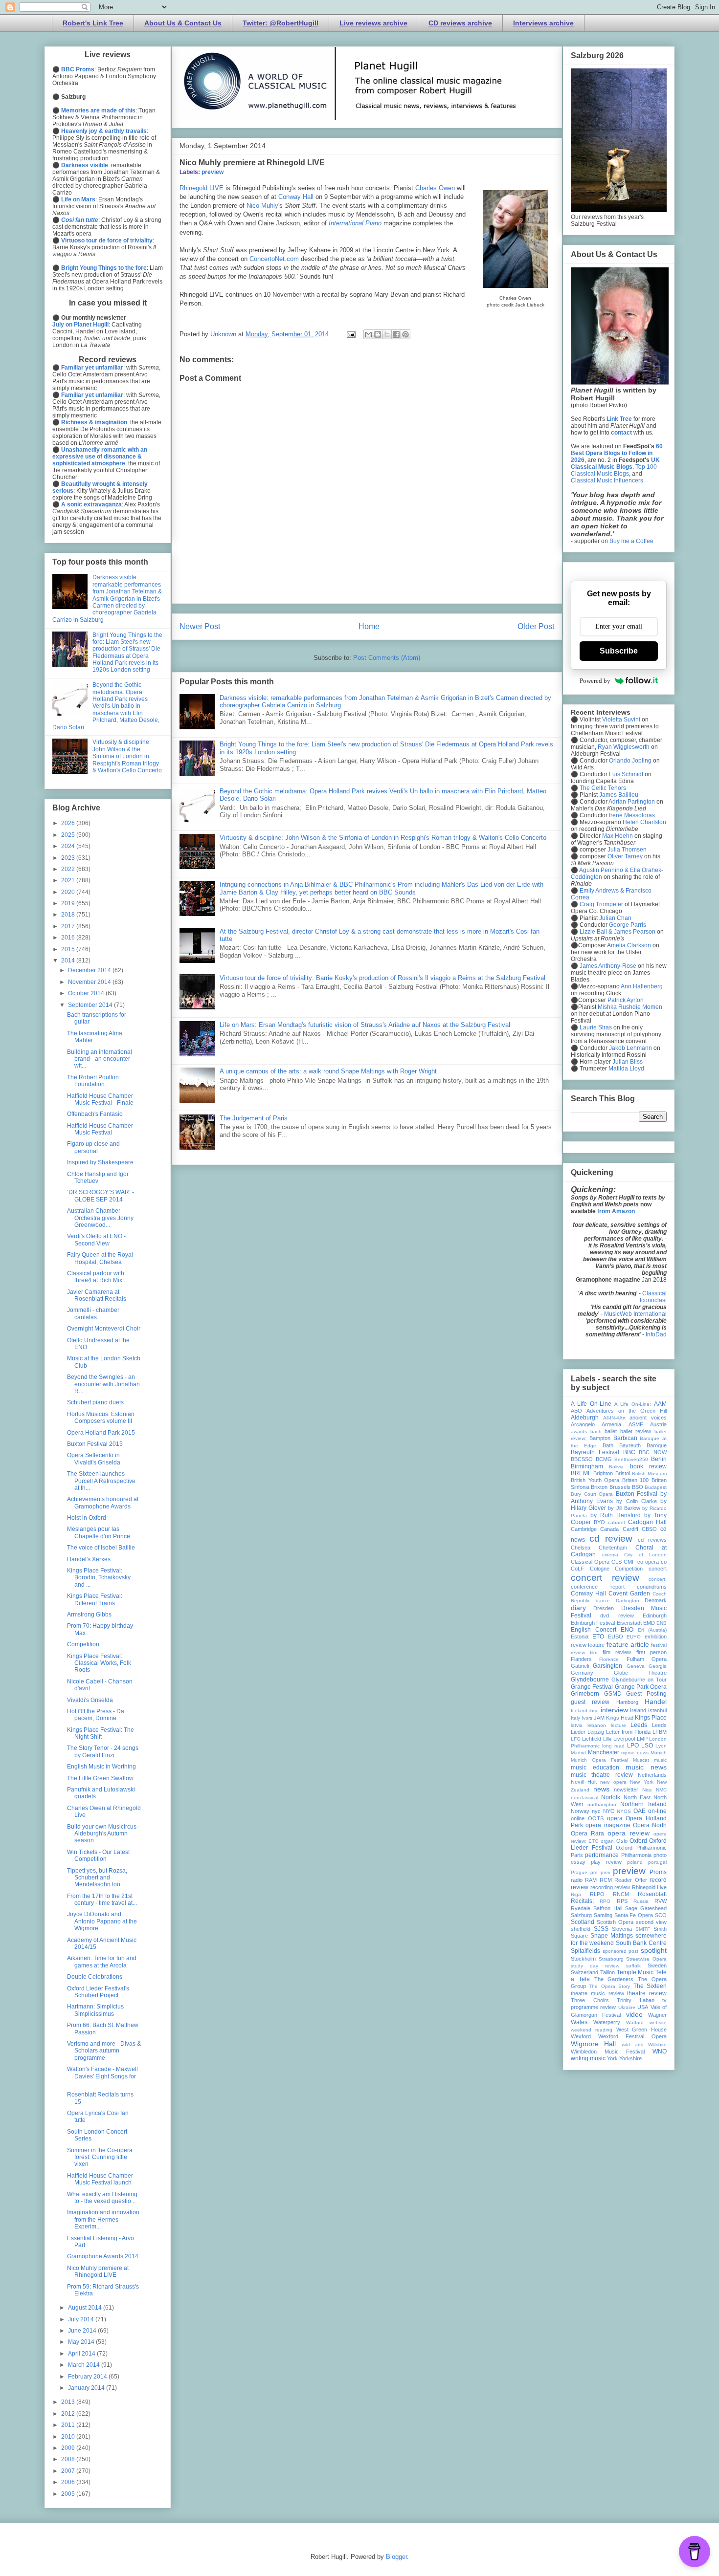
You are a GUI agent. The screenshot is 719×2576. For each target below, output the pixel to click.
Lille (607, 1739)
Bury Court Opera (592, 1494)
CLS (617, 1562)
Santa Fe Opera (634, 1915)
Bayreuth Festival (595, 1452)
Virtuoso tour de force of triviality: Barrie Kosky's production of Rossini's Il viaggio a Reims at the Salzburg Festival (382, 978)
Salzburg (581, 1915)
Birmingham (587, 1466)
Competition (83, 1644)
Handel (656, 1702)
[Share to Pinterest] (405, 334)
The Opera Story (609, 1986)
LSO (647, 1746)
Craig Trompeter (601, 904)
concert (658, 1569)
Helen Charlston (644, 822)
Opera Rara (587, 1834)
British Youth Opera (595, 1480)
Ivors (587, 1718)
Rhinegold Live (650, 1887)
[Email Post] (350, 334)
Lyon (661, 1746)
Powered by (595, 681)
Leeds (639, 1725)
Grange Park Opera (641, 1687)
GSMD (613, 1694)
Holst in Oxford (87, 1518)
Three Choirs (590, 2000)
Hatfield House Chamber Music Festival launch (100, 2179)
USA (643, 2007)
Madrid (578, 1753)
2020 (69, 892)
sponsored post (621, 1951)
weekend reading (592, 2030)
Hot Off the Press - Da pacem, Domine (96, 1715)
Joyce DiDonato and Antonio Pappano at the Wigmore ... (102, 1921)
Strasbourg (611, 1959)
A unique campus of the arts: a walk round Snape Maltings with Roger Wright (328, 1071)
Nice (647, 1790)
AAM (660, 1404)
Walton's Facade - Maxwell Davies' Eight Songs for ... (102, 2076)
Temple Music (635, 1972)
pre (594, 1872)
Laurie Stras (595, 1027)
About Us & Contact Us (183, 23)
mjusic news (635, 1753)
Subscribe (619, 651)
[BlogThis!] (378, 334)
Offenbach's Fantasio (95, 1114)
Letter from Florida (628, 1732)
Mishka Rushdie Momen (630, 1007)
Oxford (638, 1841)
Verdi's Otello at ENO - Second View (96, 1240)
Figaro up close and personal (93, 1147)
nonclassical (584, 1798)
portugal (657, 1862)
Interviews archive (543, 23)
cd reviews (652, 1540)
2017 (69, 926)
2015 (69, 949)
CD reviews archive (460, 23)
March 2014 (85, 2365)
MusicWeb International (635, 1314)
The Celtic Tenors (603, 788)
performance (602, 1855)
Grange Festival (592, 1687)
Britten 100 (636, 1480)
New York (642, 1782)
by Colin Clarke (636, 1501)
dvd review (617, 1615)
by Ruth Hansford (616, 1515)
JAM (599, 1718)
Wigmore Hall (593, 2044)
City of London (645, 1555)
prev (606, 1872)
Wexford (581, 2036)
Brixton (599, 1487)
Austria (658, 1424)
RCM (606, 1880)
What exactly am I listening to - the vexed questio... (102, 2198)
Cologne (600, 1569)
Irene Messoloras (632, 815)
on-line (657, 1811)
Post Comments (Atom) (387, 658)
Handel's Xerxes (89, 1559)
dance (603, 1601)
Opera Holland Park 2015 (101, 1433)
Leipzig (596, 1732)
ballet (611, 1431)
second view (651, 1922)
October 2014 (87, 993)
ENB (662, 1623)
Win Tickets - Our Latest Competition (98, 1856)
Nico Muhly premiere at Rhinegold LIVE (98, 2271)
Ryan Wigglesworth (624, 747)
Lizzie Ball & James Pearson (618, 932)
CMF (629, 1562)
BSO (638, 1487)
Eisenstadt (629, 1623)
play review (606, 1862)
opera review (629, 1833)
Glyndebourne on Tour (639, 1680)
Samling (603, 1915)
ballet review (636, 1431)
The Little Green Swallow (100, 1778)
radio (577, 1880)
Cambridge (584, 1529)
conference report (598, 1587)
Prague (579, 1872)
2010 (69, 2437)
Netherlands (652, 1775)
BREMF (581, 1473)
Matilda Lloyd (626, 1069)
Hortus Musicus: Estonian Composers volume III (101, 1418)
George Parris (628, 925)
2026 (69, 823)
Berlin (659, 1459)
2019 (69, 903)
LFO (576, 1739)
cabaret (617, 1522)
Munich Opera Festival (599, 1760)
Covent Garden (629, 1594)
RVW (661, 1901)
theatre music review (597, 1993)
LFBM (660, 1732)
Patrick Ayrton (626, 1000)
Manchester (604, 1752)
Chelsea (581, 1548)
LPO (633, 1746)
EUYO (634, 1637)
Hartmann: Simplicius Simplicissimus (95, 2010)
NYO (609, 1811)
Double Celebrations (95, 1977)
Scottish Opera (615, 1922)
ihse (594, 1711)
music (660, 1760)
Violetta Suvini (621, 720)
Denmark (656, 1600)
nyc (596, 1811)
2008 (69, 2459)
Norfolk (611, 1797)
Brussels (620, 1487)
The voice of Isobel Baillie (101, 1548)
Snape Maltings (612, 1936)
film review (617, 1652)
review (622, 1887)
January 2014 (87, 2388)
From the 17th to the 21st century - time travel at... (102, 1899)
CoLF (577, 1569)
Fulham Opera (647, 1659)
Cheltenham (613, 1548)
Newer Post (200, 626)
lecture (618, 1725)
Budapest (656, 1487)
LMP (642, 1739)
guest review (590, 1702)
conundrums (652, 1587)
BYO (599, 1522)
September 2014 (91, 1005)
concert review (605, 1578)
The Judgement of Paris (254, 1118)
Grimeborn (585, 1694)
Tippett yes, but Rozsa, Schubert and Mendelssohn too (97, 1878)
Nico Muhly (262, 206)
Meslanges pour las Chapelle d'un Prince (99, 1532)
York (612, 2058)
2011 (69, 2425)
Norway (580, 1811)
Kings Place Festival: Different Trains (95, 1599)
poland (635, 1862)
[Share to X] (387, 334)
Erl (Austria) (652, 1630)
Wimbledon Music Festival (608, 2052)
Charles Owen (435, 188)
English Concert (594, 1630)
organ (607, 1841)
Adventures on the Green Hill (627, 1411)
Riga (576, 1894)
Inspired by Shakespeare (100, 1162)
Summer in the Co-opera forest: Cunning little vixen (100, 2157)
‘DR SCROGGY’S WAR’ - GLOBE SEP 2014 (101, 1196)
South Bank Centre (641, 1943)
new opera (613, 1782)
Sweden (657, 1965)
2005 (69, 2494)
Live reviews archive (373, 23)
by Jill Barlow (624, 1508)
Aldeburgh (585, 1418)
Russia (641, 1901)
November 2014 (90, 982)
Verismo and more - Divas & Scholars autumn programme (104, 2051)
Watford (635, 2022)
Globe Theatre (640, 1673)
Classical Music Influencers (607, 480)
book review (648, 1466)
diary (578, 1608)
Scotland (583, 1922)
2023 (69, 858)
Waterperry (607, 2022)
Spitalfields (585, 1951)
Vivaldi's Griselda (90, 1700)
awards (579, 1431)
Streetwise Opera (646, 1959)
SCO (661, 1915)
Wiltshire (657, 2044)
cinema (610, 1555)
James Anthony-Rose (608, 966)
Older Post (536, 626)
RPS (622, 1901)
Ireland (638, 1710)
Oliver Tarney (625, 856)
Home (369, 626)
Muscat (641, 1760)
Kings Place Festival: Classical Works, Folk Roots (99, 1663)
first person (652, 1652)
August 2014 (86, 2308)
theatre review (647, 1993)
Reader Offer (630, 1880)
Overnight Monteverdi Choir (104, 1329)
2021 (69, 880)
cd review (611, 1539)
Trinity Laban (636, 2000)
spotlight (654, 1950)
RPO (605, 1901)
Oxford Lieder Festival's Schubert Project (98, 1992)
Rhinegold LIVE (202, 188)
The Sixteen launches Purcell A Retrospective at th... (101, 1481)
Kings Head (620, 1718)
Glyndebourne (590, 1680)
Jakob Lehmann (630, 1048)
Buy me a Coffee (631, 541)
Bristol (623, 1473)
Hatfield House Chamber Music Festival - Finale (100, 1099)
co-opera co (652, 1562)
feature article (628, 1644)
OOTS (596, 1818)
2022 (69, 869)
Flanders (581, 1659)
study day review (595, 1966)
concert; (658, 1579)
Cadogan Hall (647, 1522)
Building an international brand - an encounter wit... (100, 1059)
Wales (579, 2022)
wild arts (632, 2044)
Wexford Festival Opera (632, 2036)
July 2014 (82, 2319)
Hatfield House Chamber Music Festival (100, 1129)
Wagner (657, 2015)
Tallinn (607, 1972)
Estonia (580, 1637)
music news (646, 1767)
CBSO (649, 1529)
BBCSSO (582, 1459)
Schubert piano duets (95, 1402)
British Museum (649, 1474)
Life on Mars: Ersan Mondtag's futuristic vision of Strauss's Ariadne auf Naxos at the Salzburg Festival (365, 1025)
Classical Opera (590, 1562)
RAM (591, 1880)
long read (613, 1746)
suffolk (633, 1966)
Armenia (611, 1424)
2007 (69, 2471)
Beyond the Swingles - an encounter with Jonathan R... (103, 1384)
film (594, 1652)
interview (614, 1710)
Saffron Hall (608, 1908)
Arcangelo (583, 1424)
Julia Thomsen (627, 850)
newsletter (626, 1790)
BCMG (604, 1459)
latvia (577, 1725)
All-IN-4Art (614, 1418)
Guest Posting (646, 1694)
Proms (658, 1872)
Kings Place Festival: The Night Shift (101, 1733)
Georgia (658, 1666)
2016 (69, 938)
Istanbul (657, 1710)
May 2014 (82, 2342)
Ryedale (581, 1908)
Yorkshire (630, 2058)
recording (602, 1887)
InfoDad (656, 1334)
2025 (69, 835)
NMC (661, 1790)
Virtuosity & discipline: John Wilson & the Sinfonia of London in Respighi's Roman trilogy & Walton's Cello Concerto (383, 838)
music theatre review (602, 1775)
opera (615, 1818)
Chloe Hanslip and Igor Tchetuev (98, 1178)
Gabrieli (580, 1666)
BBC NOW (653, 1452)
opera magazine (608, 1825)
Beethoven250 (631, 1459)
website (658, 2022)
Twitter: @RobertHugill (281, 23)
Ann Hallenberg (642, 986)
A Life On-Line (591, 1404)
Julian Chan (615, 918)
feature (596, 1645)
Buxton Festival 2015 (95, 1444)
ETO (598, 1637)
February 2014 (88, 2377)
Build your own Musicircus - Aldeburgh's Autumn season (103, 1834)
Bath (608, 1445)
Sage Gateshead (646, 1908)
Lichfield (592, 1739)
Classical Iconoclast (653, 1297)
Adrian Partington (632, 802)
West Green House (642, 2030)
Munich (659, 1753)
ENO (627, 1630)
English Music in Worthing (101, 1767)
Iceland (579, 1711)
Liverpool (624, 1739)
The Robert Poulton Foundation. (93, 1081)
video (634, 2014)
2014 (69, 961)
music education (595, 1768)
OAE (640, 1811)
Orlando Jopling (630, 761)
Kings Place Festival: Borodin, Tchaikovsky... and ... (101, 1578)
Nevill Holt (584, 1782)
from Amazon (616, 1211)
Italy (575, 1718)
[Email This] (368, 334)
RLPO (597, 1894)
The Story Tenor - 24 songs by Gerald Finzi (103, 1751)
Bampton (600, 1438)
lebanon (597, 1725)
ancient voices (648, 1418)
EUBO (616, 1637)
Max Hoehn (618, 836)
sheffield (581, 1929)
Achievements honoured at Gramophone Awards (103, 1503)
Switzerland (584, 1972)
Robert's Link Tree (93, 23)
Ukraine (627, 2007)
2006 (69, 2482)
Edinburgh (655, 1615)
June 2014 (83, 2331)
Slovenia (622, 1929)
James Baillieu (619, 795)
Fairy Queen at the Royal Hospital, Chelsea (100, 1258)
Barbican (625, 1438)
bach (596, 1431)
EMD (649, 1623)
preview (213, 172)
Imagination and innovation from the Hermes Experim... (103, 2219)
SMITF (643, 1929)
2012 (69, 2414)
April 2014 (82, 2354)
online (578, 1818)
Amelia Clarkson (629, 945)
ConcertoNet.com (274, 259)
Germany (582, 1673)
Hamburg (627, 1702)
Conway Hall (296, 197)
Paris (577, 1855)
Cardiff (630, 1529)
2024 (69, 846)
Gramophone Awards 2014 (103, 2256)
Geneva (636, 1666)
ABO (576, 1411)
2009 (69, 2448)
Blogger (396, 2557)
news (601, 1789)
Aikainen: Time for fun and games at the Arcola (102, 1962)
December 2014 (90, 970)
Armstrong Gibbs (89, 1615)
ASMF (636, 1424)
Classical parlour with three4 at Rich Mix (96, 1277)
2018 (69, 915)
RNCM (621, 1894)
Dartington (628, 1601)
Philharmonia (636, 1855)
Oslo (622, 1841)
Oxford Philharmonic (641, 1848)
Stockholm (583, 1959)
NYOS (624, 1811)
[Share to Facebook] (396, 334)
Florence (609, 1659)
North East (637, 1797)
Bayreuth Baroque (643, 1445)
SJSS (601, 1929)
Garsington (607, 1666)
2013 (69, 2402)
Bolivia (616, 1467)
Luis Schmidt (626, 774)
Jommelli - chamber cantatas (93, 1313)
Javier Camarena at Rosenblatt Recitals (97, 1295)
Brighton (603, 1473)
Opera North (650, 1825)
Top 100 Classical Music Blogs (614, 470)
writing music (588, 2058)
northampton (602, 1804)
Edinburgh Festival (593, 1623)
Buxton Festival (637, 1494)
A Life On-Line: (633, 1404)
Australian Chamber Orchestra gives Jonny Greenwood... (100, 1218)
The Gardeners (614, 1979)
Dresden (604, 1608)
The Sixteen (650, 1986)
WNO (660, 2052)
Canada (609, 1529)
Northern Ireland (643, 1804)
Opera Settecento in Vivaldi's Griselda (94, 1459)
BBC (629, 1452)
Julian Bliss (628, 1062)
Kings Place (651, 1718)
